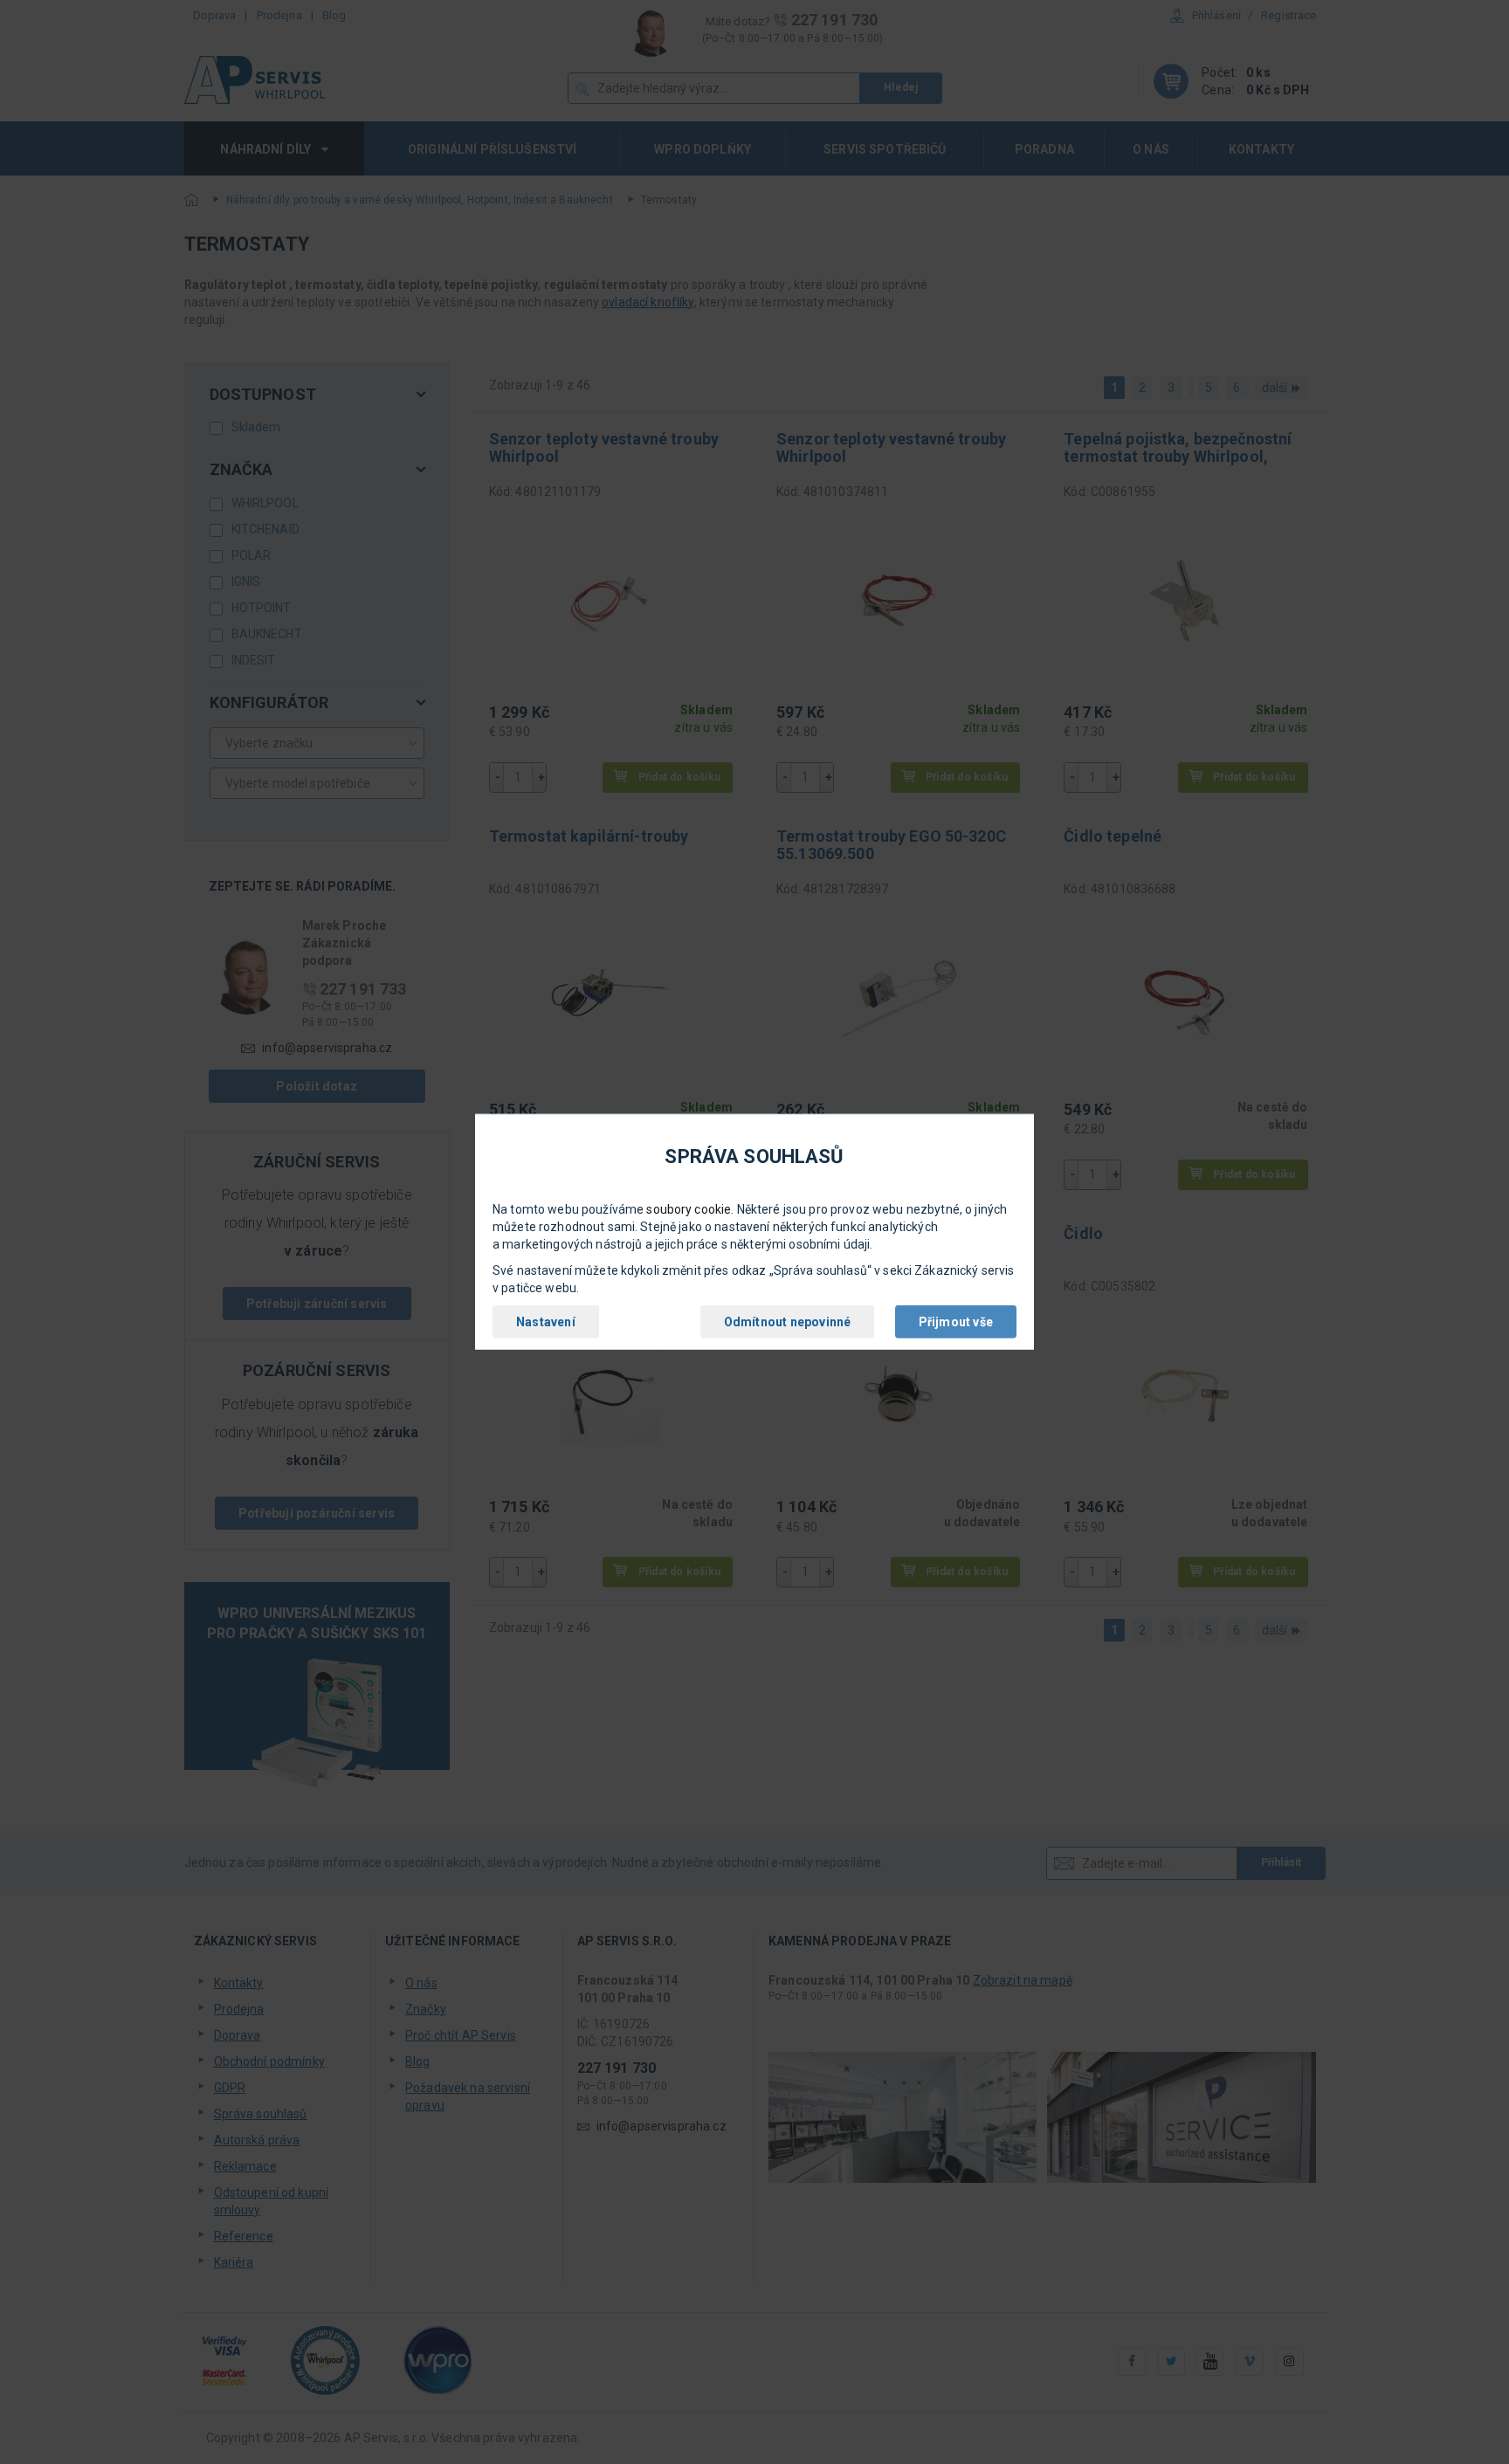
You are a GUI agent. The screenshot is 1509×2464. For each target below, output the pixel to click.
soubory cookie (689, 1209)
